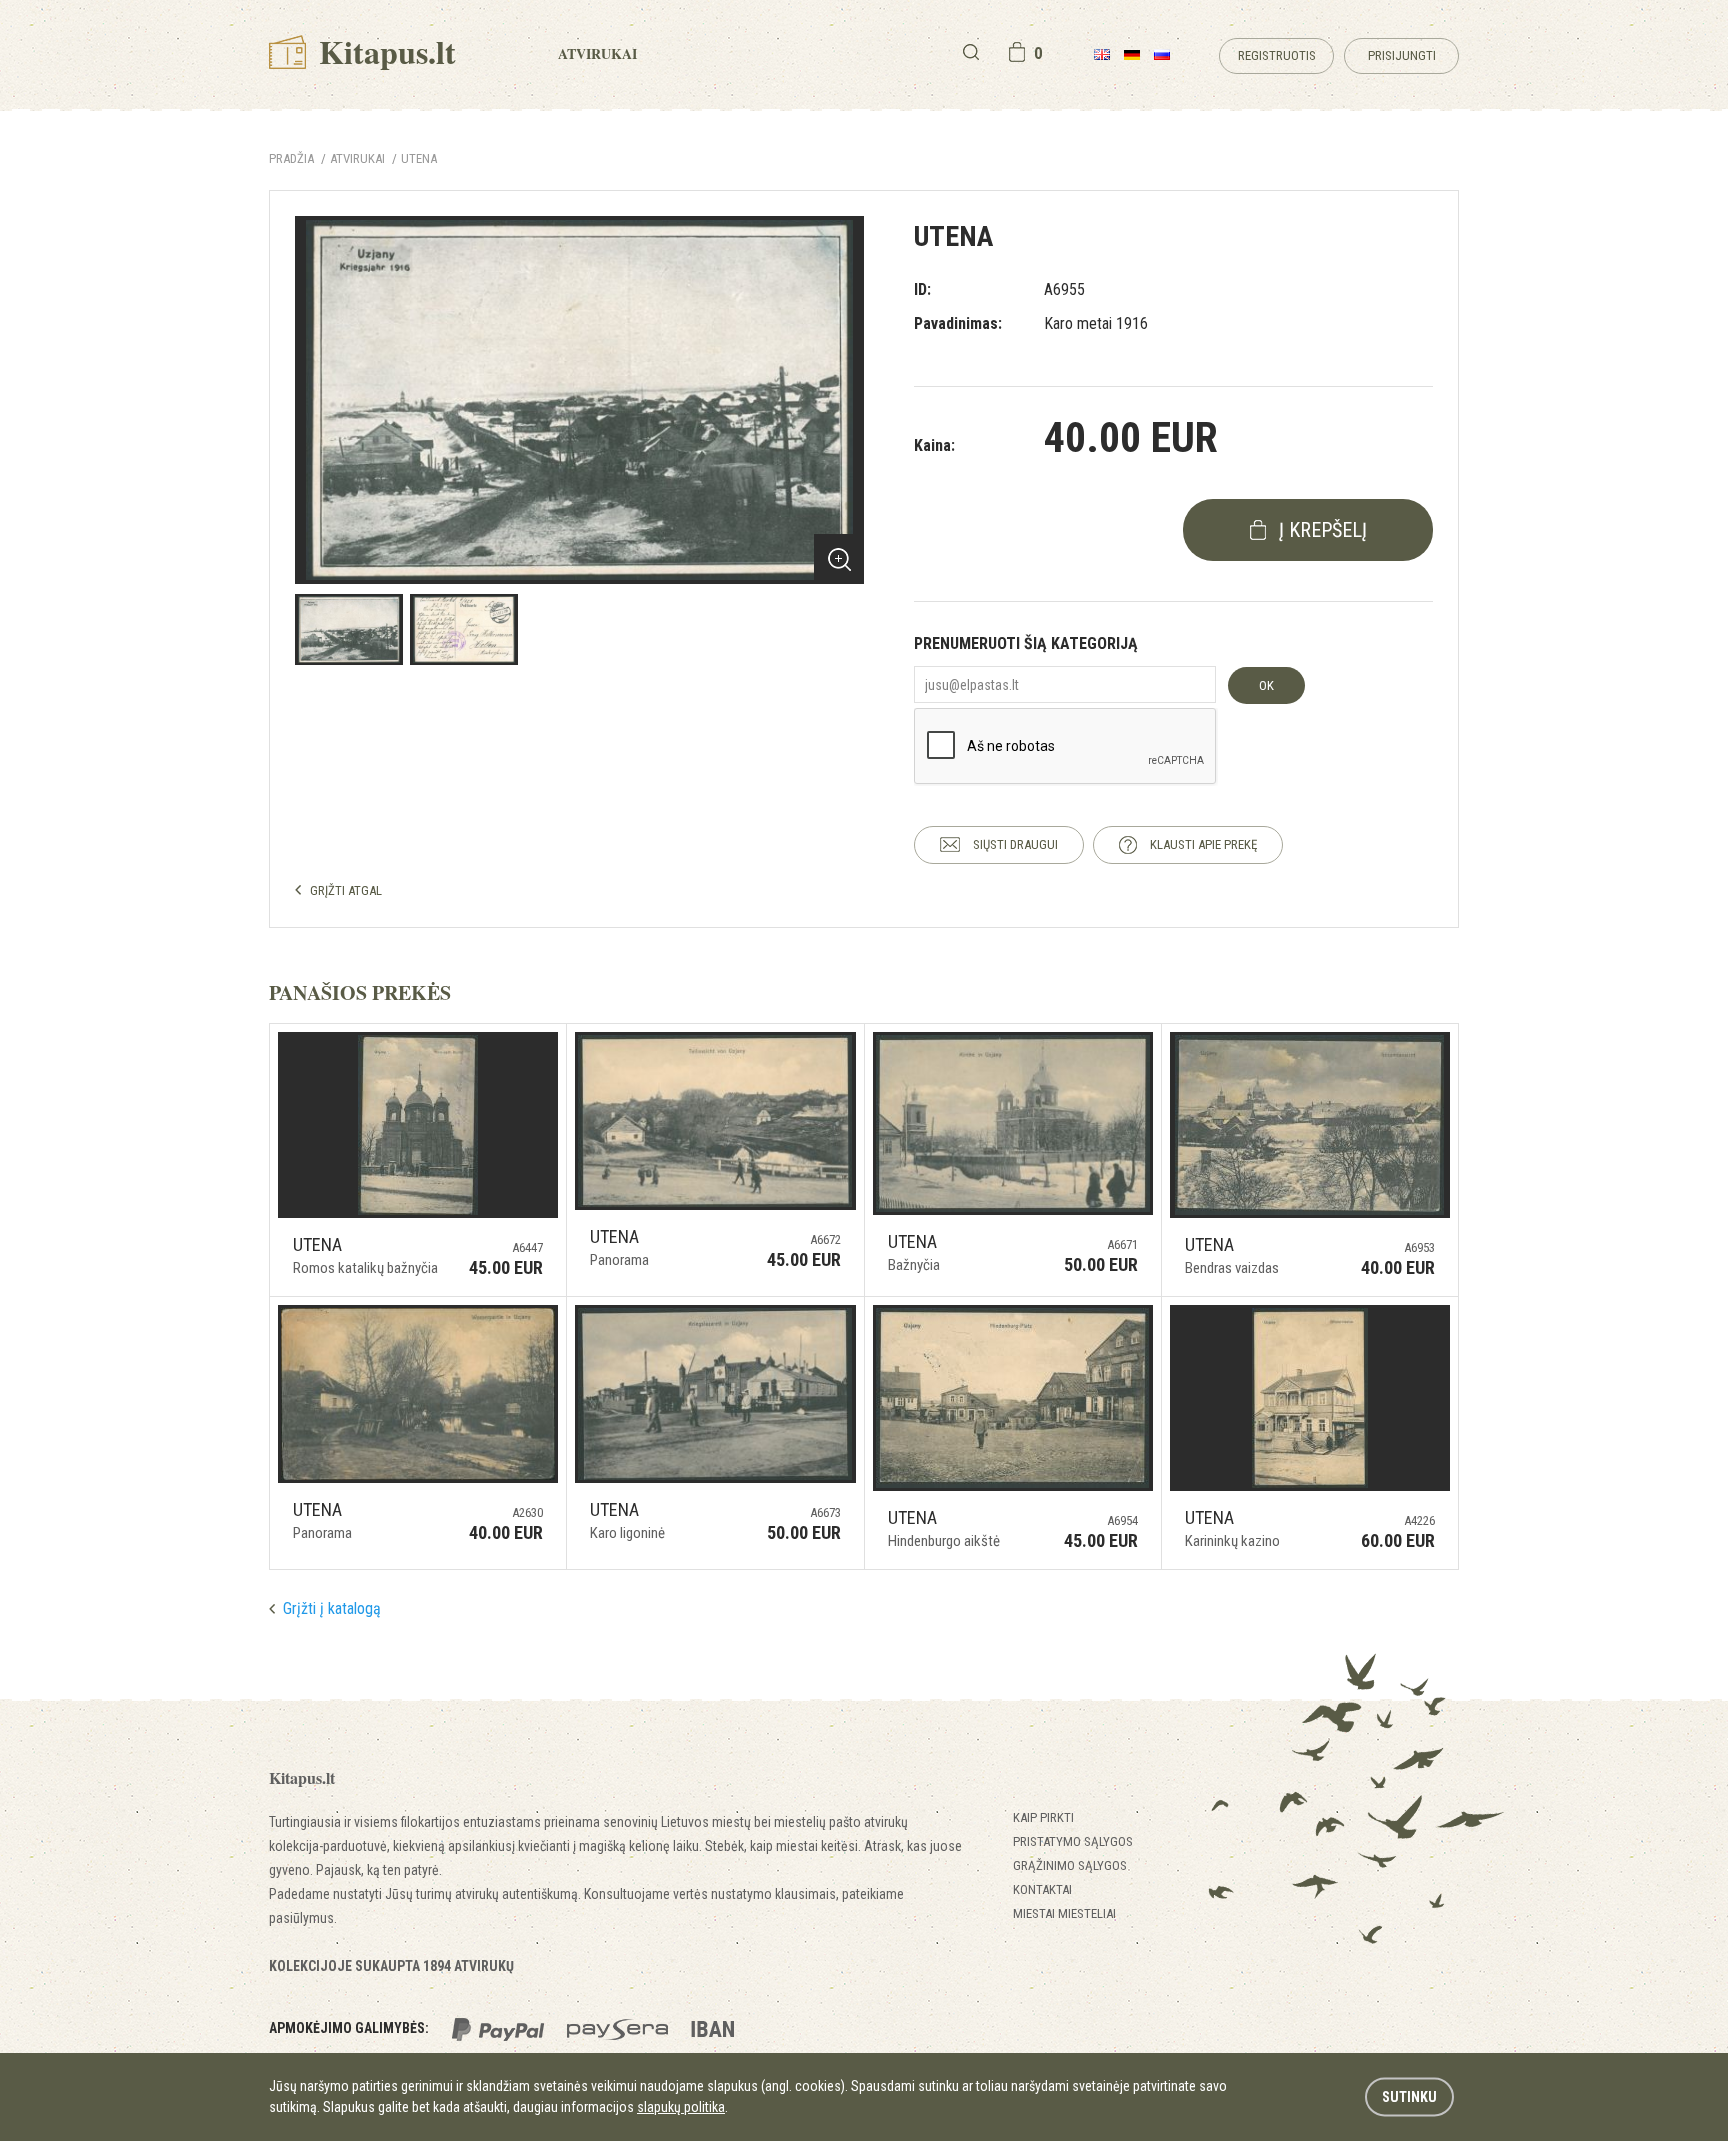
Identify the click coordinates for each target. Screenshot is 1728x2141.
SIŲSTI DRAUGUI (1015, 844)
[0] (1017, 52)
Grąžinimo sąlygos (1070, 1865)
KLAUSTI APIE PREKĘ (1203, 844)
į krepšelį (1323, 530)
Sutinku (1409, 2097)
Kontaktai (1042, 1889)
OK (1266, 685)
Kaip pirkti (1043, 1817)
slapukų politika (681, 2107)
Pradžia (291, 158)
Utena (419, 158)
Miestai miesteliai (1064, 1913)
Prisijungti (1402, 55)
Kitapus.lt (383, 51)
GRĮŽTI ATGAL (346, 890)
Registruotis (1277, 55)
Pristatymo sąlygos (1073, 1841)
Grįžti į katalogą (332, 1608)
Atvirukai (597, 53)
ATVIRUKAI (357, 158)
